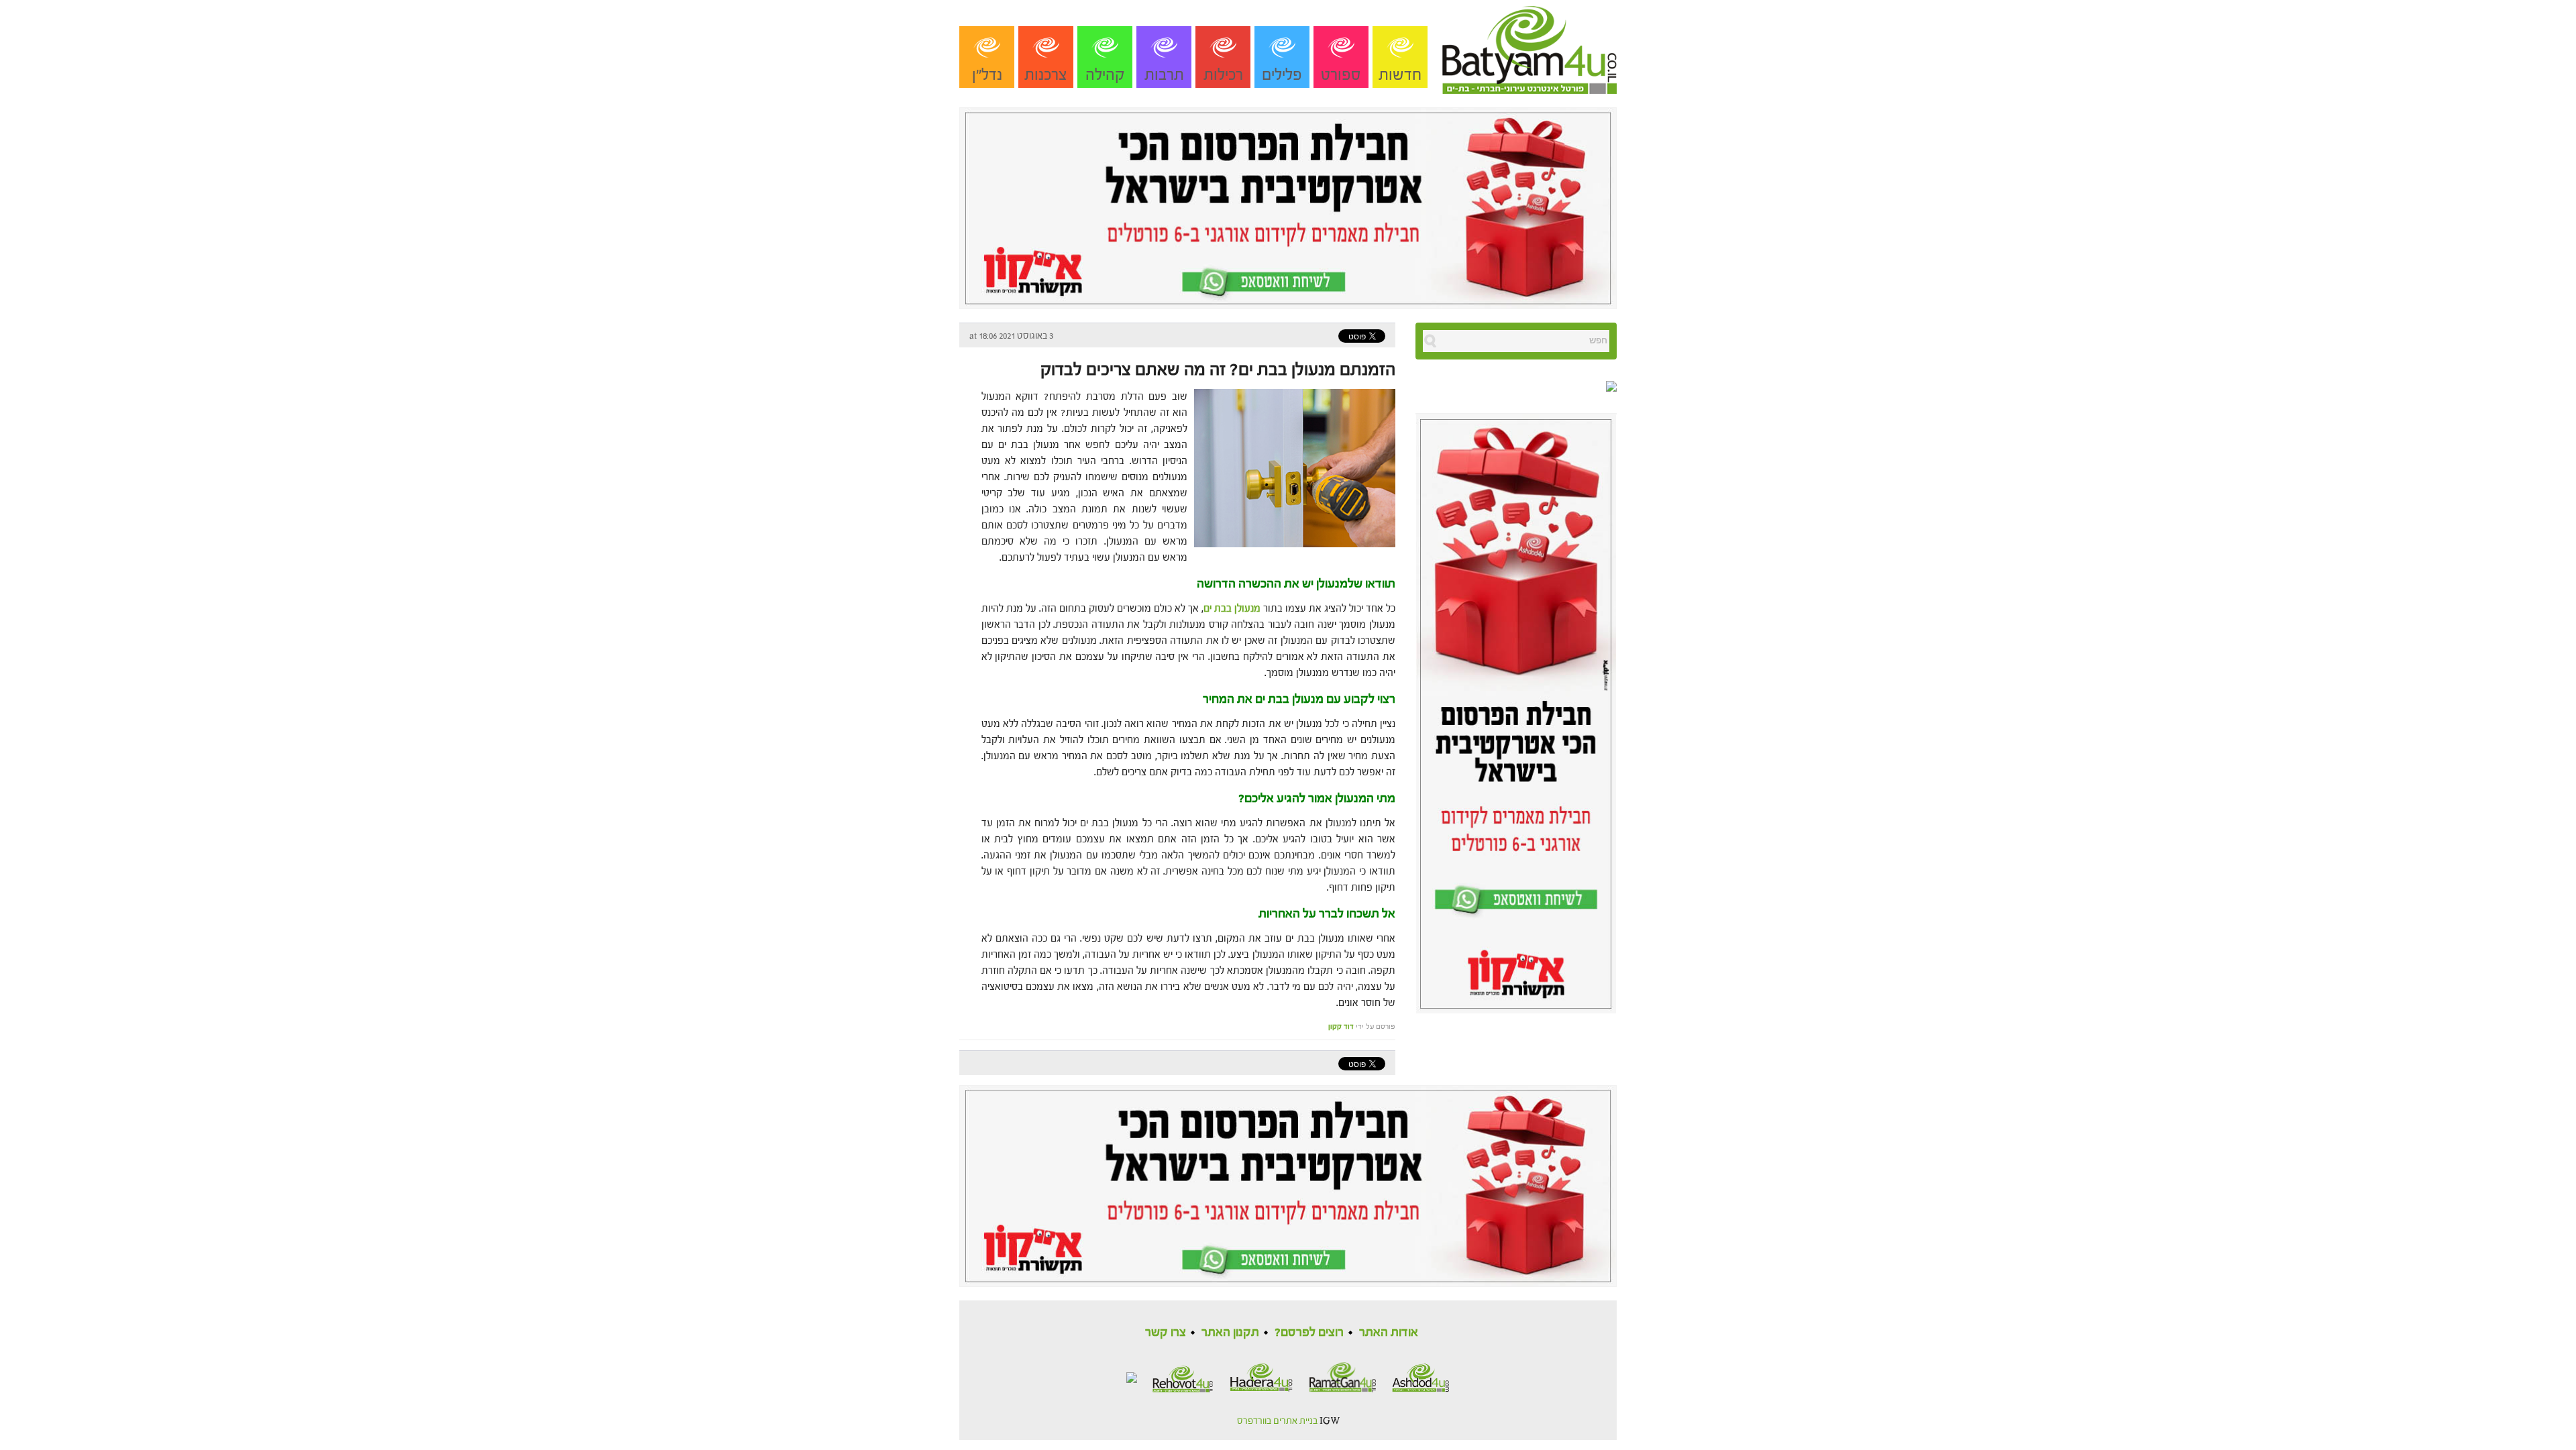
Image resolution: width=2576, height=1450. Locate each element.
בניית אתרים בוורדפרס (1277, 1421)
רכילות (1223, 75)
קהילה (1105, 75)
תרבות (1164, 75)
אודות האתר (1389, 1332)
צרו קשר (1166, 1332)
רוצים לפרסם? (1309, 1332)
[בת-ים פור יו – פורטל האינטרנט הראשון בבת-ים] (1529, 46)
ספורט (1341, 75)
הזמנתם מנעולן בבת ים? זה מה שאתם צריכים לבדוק (1218, 370)
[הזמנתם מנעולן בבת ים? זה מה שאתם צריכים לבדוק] (1291, 467)
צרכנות (1046, 75)
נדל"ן (987, 75)
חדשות (1400, 75)
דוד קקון (1341, 1026)
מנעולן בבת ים (1232, 609)
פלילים (1282, 75)
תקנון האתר (1230, 1332)
